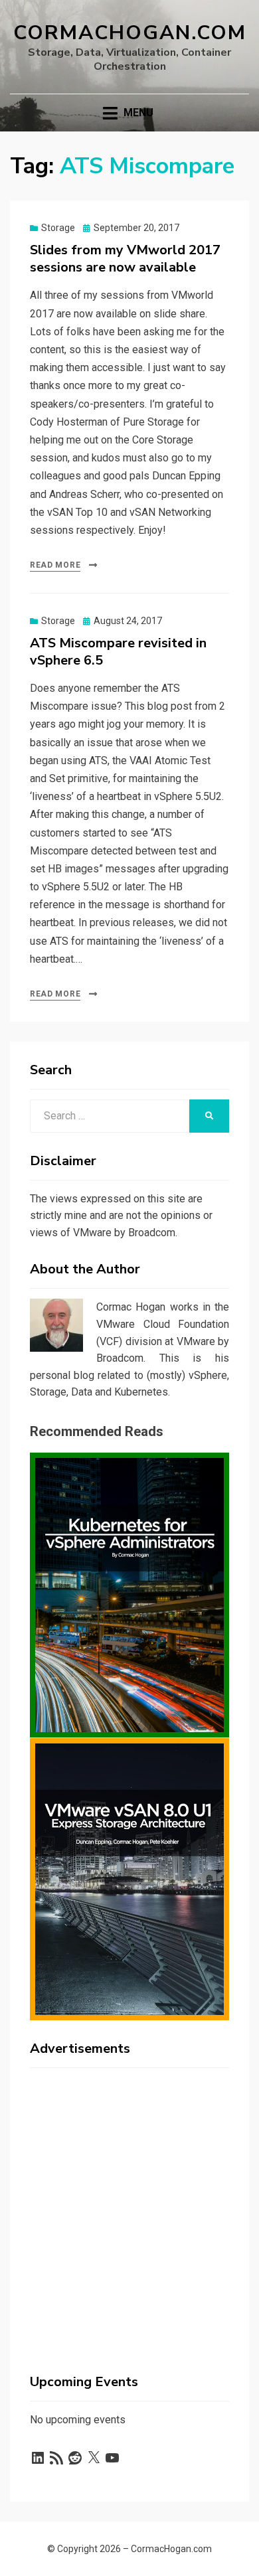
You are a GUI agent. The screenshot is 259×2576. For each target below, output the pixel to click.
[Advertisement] (129, 2208)
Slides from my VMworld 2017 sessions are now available (125, 259)
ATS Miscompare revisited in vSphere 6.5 (118, 652)
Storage (58, 228)
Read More (55, 565)
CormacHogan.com (130, 33)
